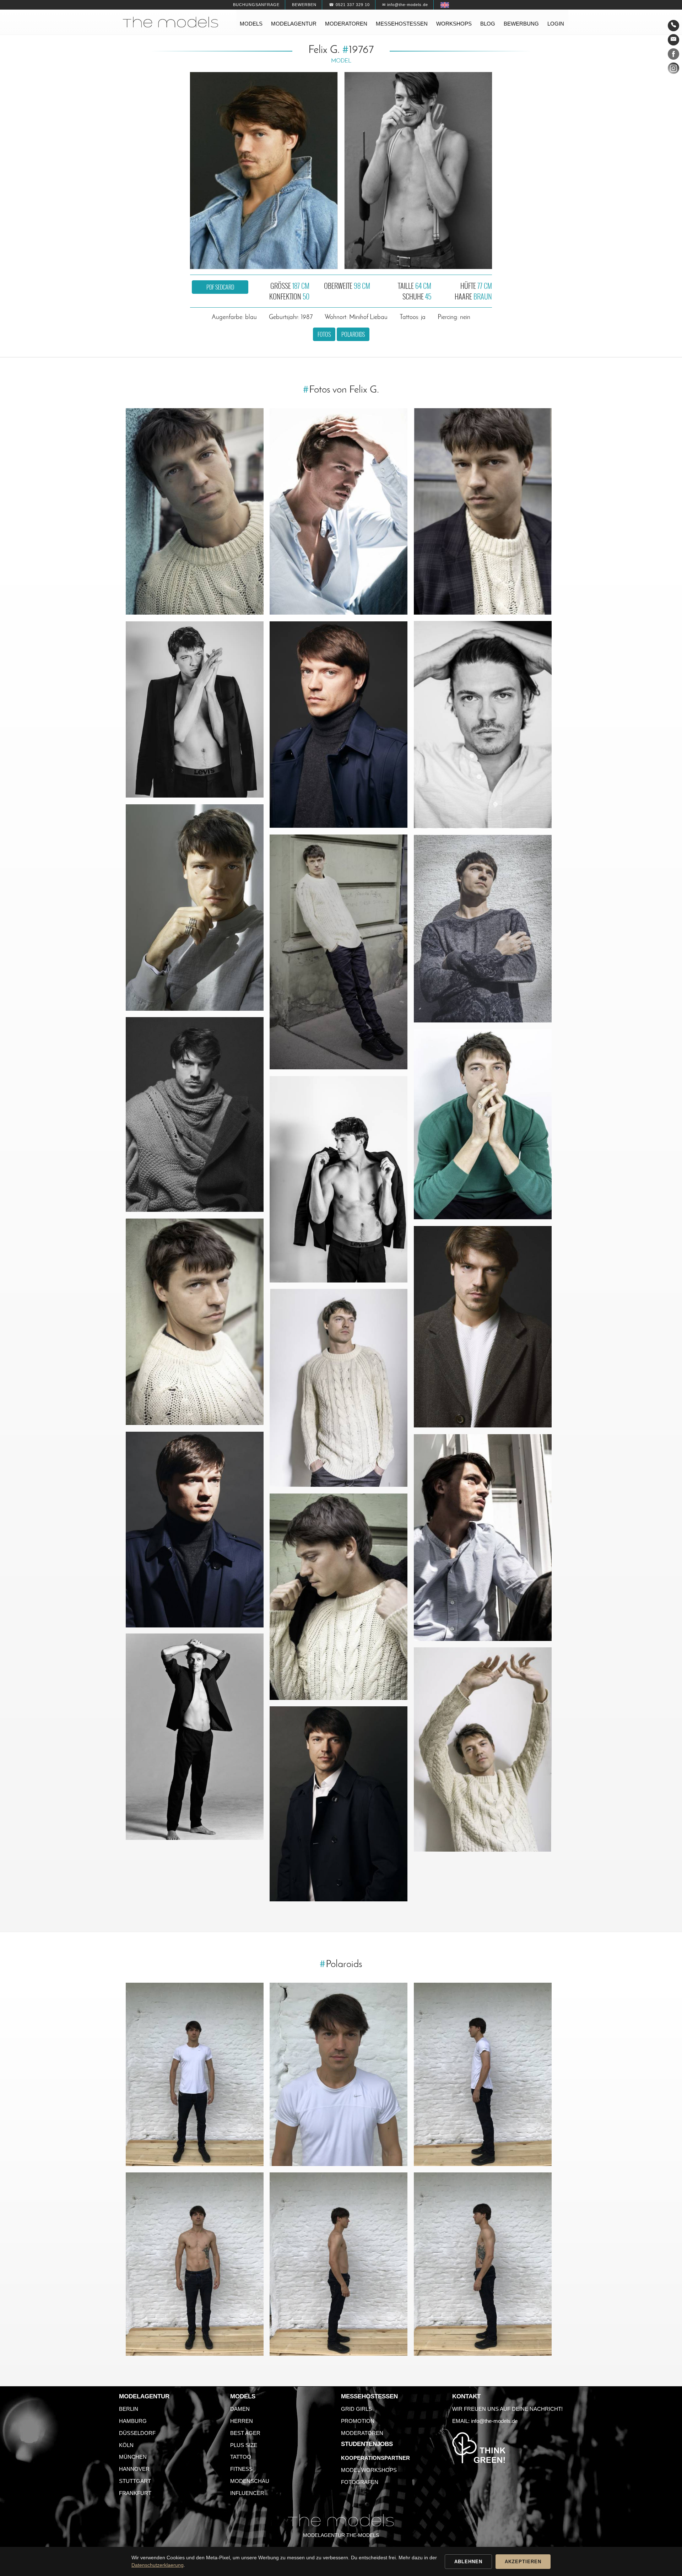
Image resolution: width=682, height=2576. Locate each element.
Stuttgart (135, 2481)
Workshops (454, 24)
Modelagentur (294, 24)
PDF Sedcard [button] (220, 287)
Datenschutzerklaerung (158, 2565)
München (133, 2457)
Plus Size (244, 2445)
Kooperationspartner (375, 2458)
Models (251, 24)
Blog (488, 24)
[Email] (673, 40)
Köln (126, 2445)
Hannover (134, 2469)
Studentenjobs (367, 2444)
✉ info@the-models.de (405, 5)
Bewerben (304, 5)
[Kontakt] (673, 26)
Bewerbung (521, 24)
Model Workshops (369, 2470)
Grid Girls (356, 2409)
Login (556, 24)
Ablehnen (468, 2562)
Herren (242, 2421)
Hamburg (133, 2421)
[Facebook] (673, 55)
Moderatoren (346, 24)
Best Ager (245, 2433)
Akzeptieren (523, 2562)
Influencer (247, 2493)
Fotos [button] (324, 334)
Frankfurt (135, 2493)
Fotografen (360, 2482)
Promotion (358, 2421)
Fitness (241, 2469)
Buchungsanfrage (256, 5)
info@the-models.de (494, 2421)
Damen (240, 2409)
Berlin (129, 2409)
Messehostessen (402, 24)
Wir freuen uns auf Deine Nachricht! (507, 2409)
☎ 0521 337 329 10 (349, 5)
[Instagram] (673, 70)
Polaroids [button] (353, 334)
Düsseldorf (137, 2433)
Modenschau (250, 2481)
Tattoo (241, 2457)
